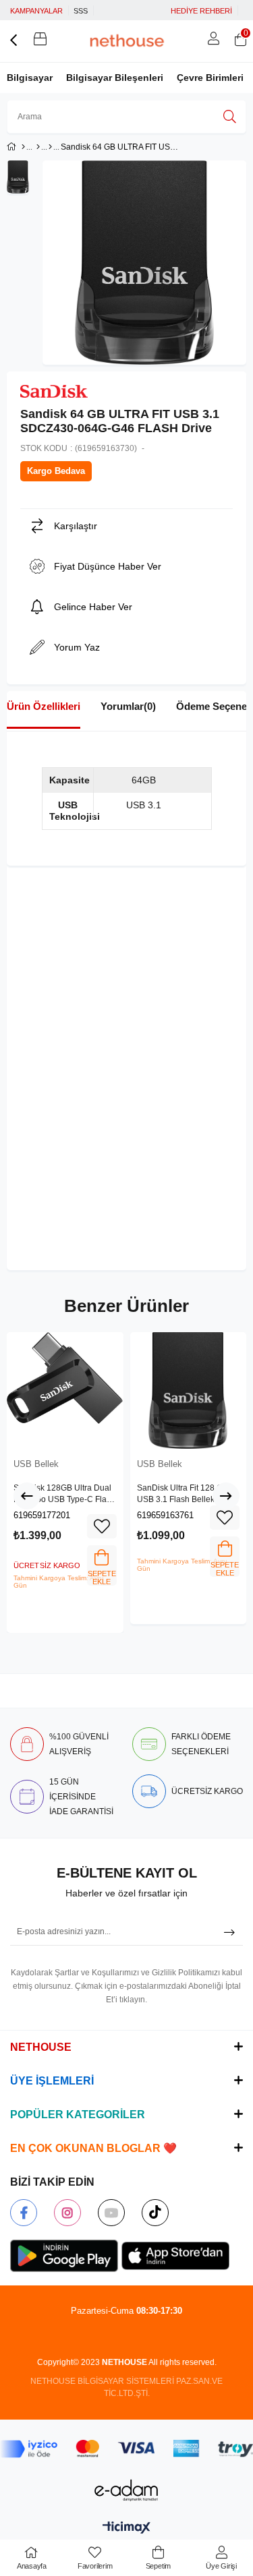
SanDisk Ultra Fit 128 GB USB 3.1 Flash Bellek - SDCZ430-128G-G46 (182, 1495)
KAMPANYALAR (36, 11)
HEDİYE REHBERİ (201, 11)
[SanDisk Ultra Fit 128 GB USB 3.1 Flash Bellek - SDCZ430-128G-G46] (189, 1390)
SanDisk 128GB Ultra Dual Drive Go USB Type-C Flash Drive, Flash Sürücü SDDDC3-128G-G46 (64, 1495)
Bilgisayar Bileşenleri (115, 78)
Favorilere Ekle (102, 1526)
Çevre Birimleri (210, 78)
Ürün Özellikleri (44, 706)
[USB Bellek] (50, 147)
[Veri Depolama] (38, 147)
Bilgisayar (30, 78)
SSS (81, 11)
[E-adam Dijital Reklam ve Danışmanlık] (127, 2490)
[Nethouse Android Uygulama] (64, 2256)
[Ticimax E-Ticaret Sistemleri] (126, 2528)
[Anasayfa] (23, 147)
